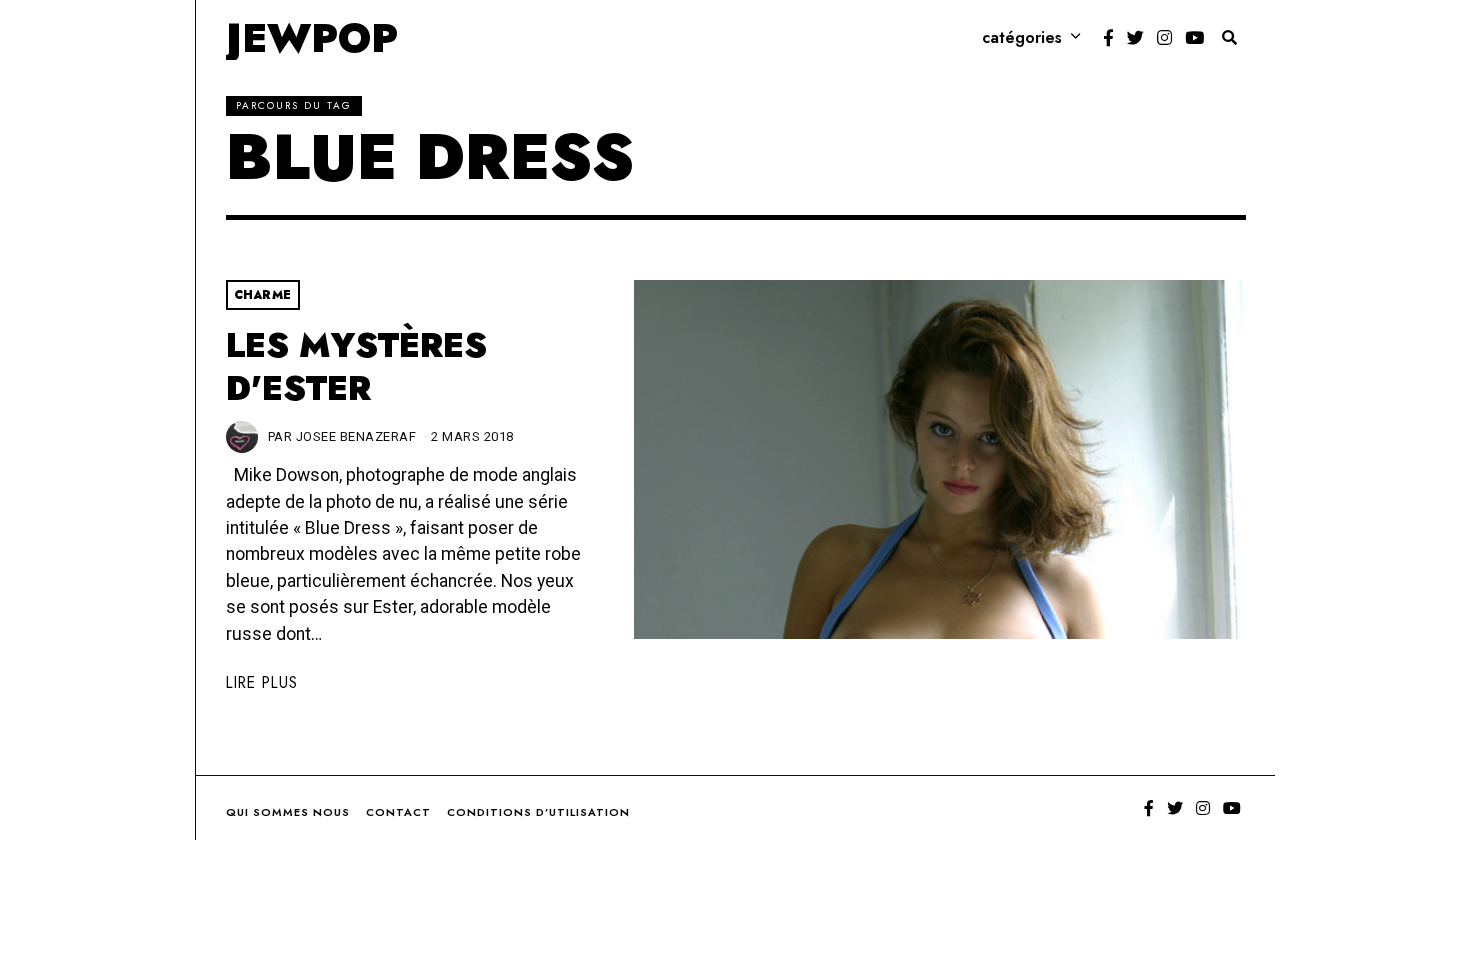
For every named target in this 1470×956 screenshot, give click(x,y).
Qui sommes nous (288, 812)
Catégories (1022, 37)
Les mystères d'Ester (356, 367)
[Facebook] (1108, 38)
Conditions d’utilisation (538, 812)
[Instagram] (1164, 38)
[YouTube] (1194, 38)
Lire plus (262, 682)
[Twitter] (1135, 38)
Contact (398, 812)
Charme (263, 295)
